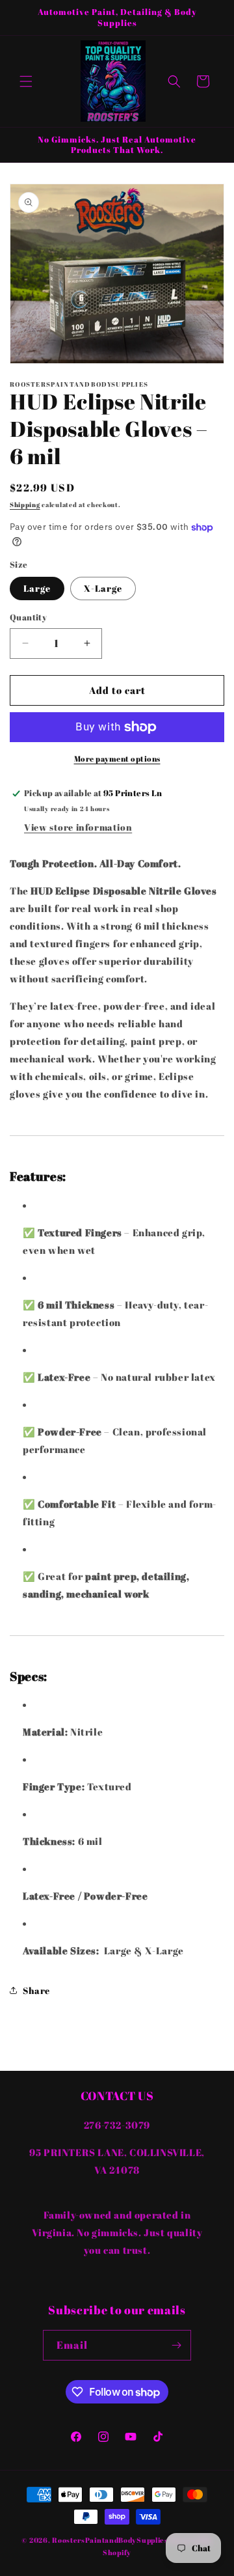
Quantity (28, 617)
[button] (26, 81)
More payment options (117, 758)
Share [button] (36, 1990)
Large (37, 588)
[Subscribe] (176, 2345)
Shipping (25, 505)
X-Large (103, 588)
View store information (78, 827)
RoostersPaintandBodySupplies (110, 2540)
